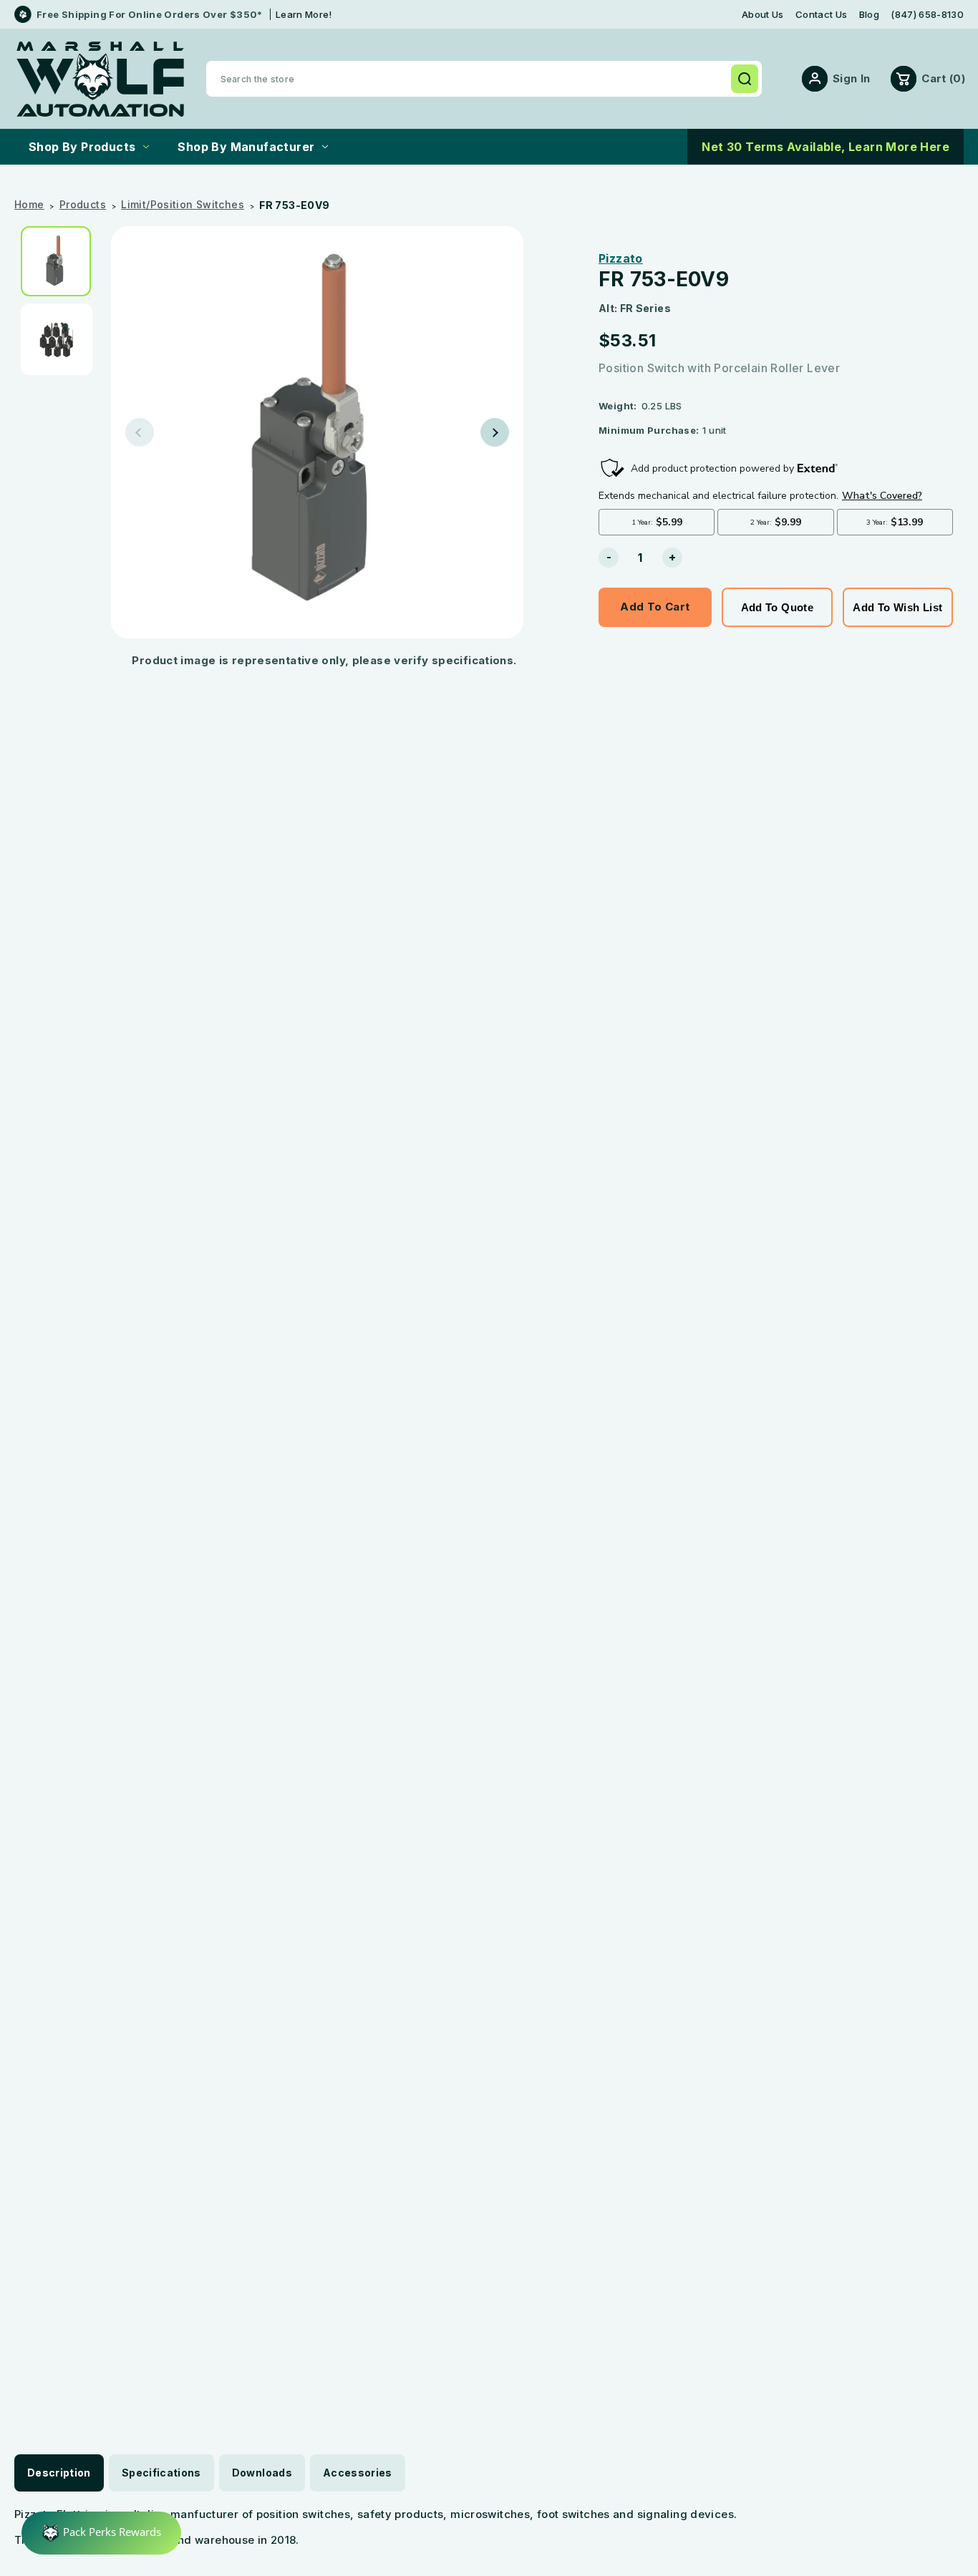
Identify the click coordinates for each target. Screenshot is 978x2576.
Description (59, 2473)
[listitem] (61, 261)
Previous (140, 432)
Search (745, 79)
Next (495, 432)
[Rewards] (101, 2533)
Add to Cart (655, 607)
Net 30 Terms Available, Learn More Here (826, 147)
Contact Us (821, 15)
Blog (869, 15)
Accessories (358, 2473)
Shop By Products (82, 147)
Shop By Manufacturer (246, 147)
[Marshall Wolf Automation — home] (100, 79)
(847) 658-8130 (927, 15)
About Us (763, 15)
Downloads (262, 2473)
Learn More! (304, 14)
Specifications (161, 2473)
